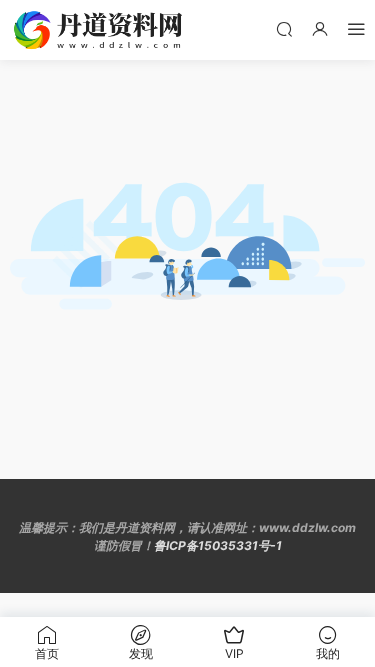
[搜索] (284, 28)
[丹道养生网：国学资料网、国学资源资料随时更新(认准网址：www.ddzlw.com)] (100, 30)
